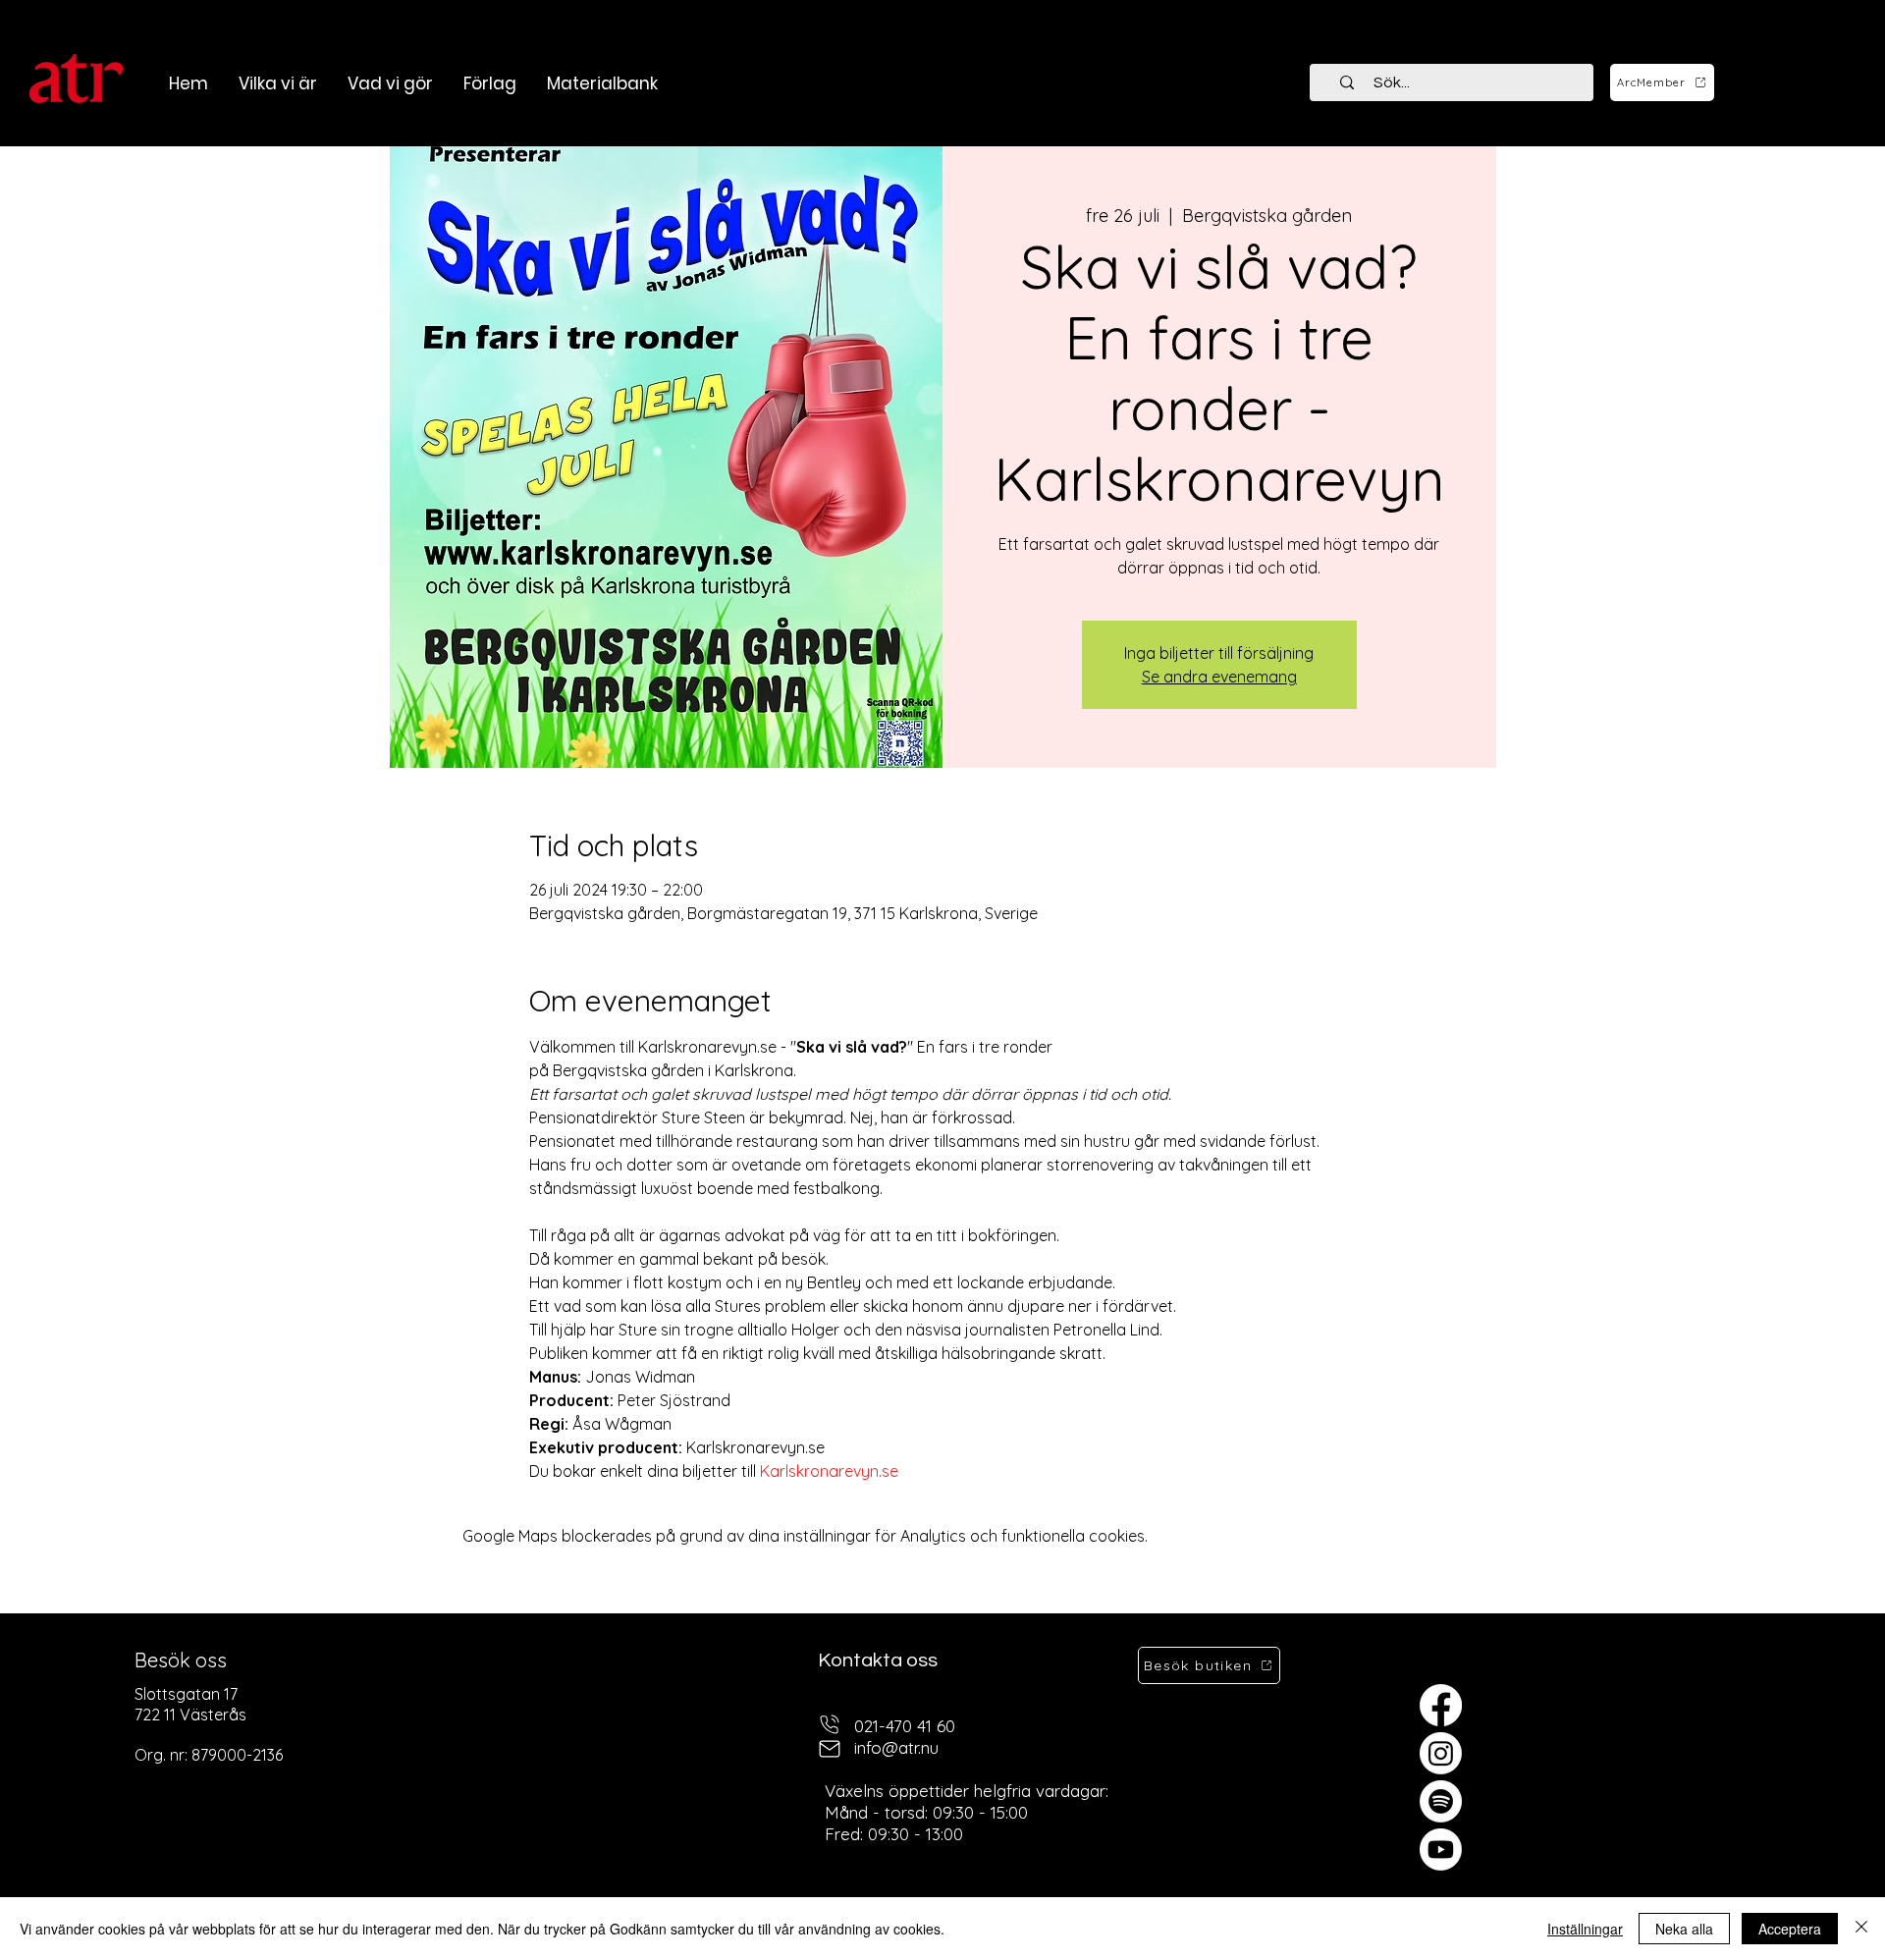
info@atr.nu (896, 1747)
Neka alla (1684, 1929)
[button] (390, 83)
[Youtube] (1441, 1850)
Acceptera (1790, 1929)
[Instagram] (1441, 1753)
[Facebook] (1441, 1705)
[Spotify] (1441, 1801)
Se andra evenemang (1219, 677)
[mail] (830, 1748)
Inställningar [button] (1585, 1929)
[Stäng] (1861, 1929)
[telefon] (830, 1724)
